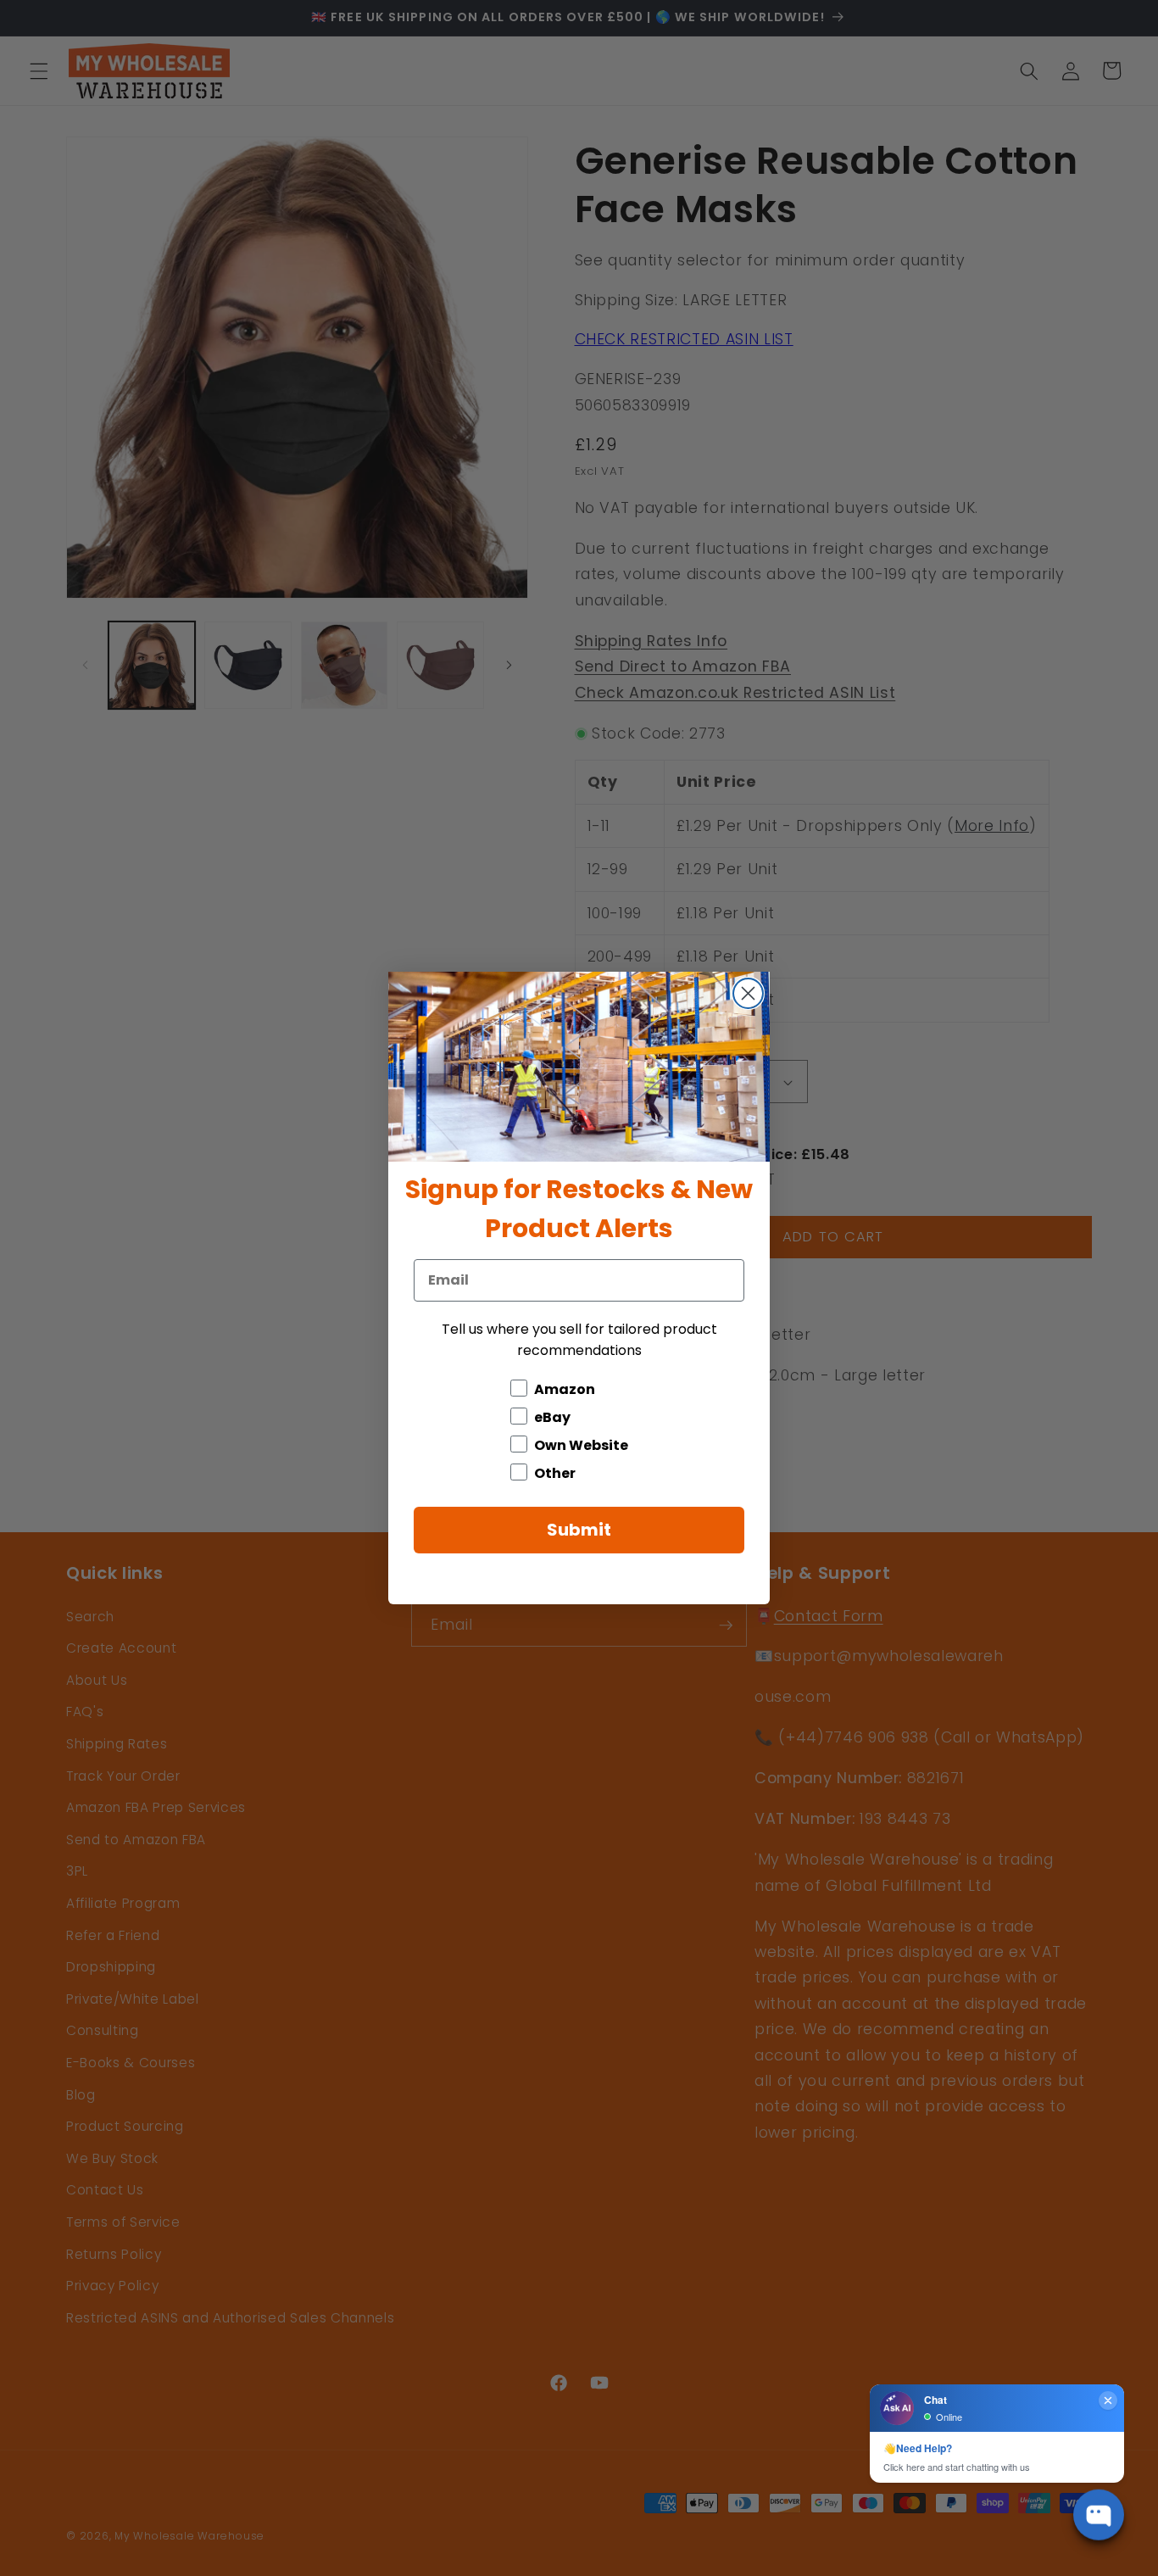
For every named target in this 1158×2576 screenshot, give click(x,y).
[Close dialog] (748, 993)
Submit (579, 1530)
